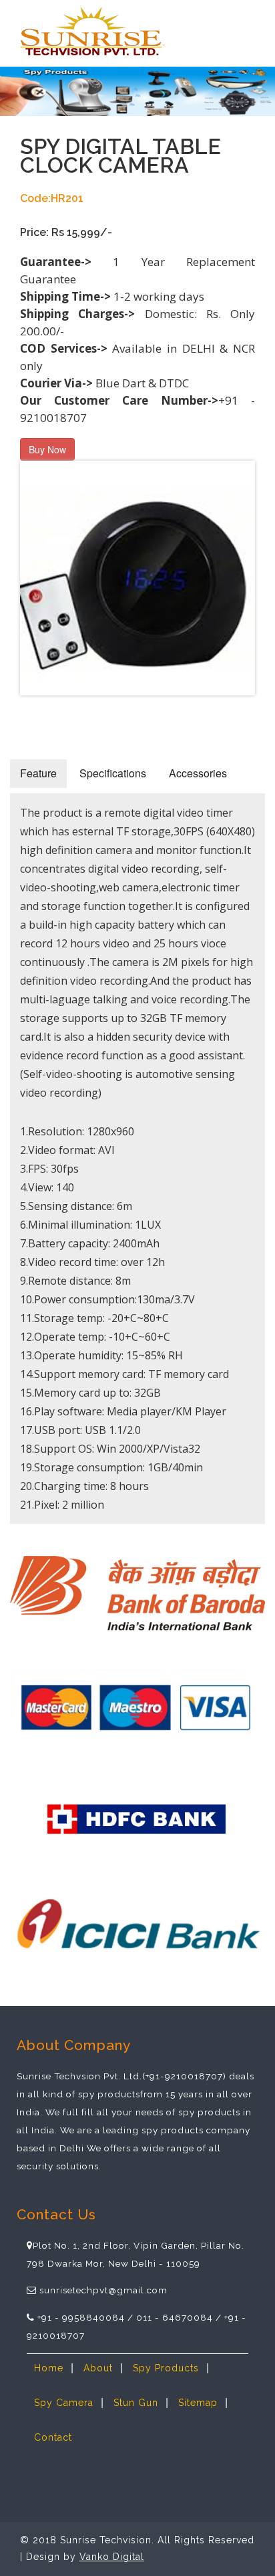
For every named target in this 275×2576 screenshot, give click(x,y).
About (98, 2368)
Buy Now (47, 449)
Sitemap (198, 2403)
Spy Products (166, 2368)
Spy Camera (64, 2403)
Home (49, 2368)
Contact (53, 2437)
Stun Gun (136, 2403)
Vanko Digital (112, 2557)
